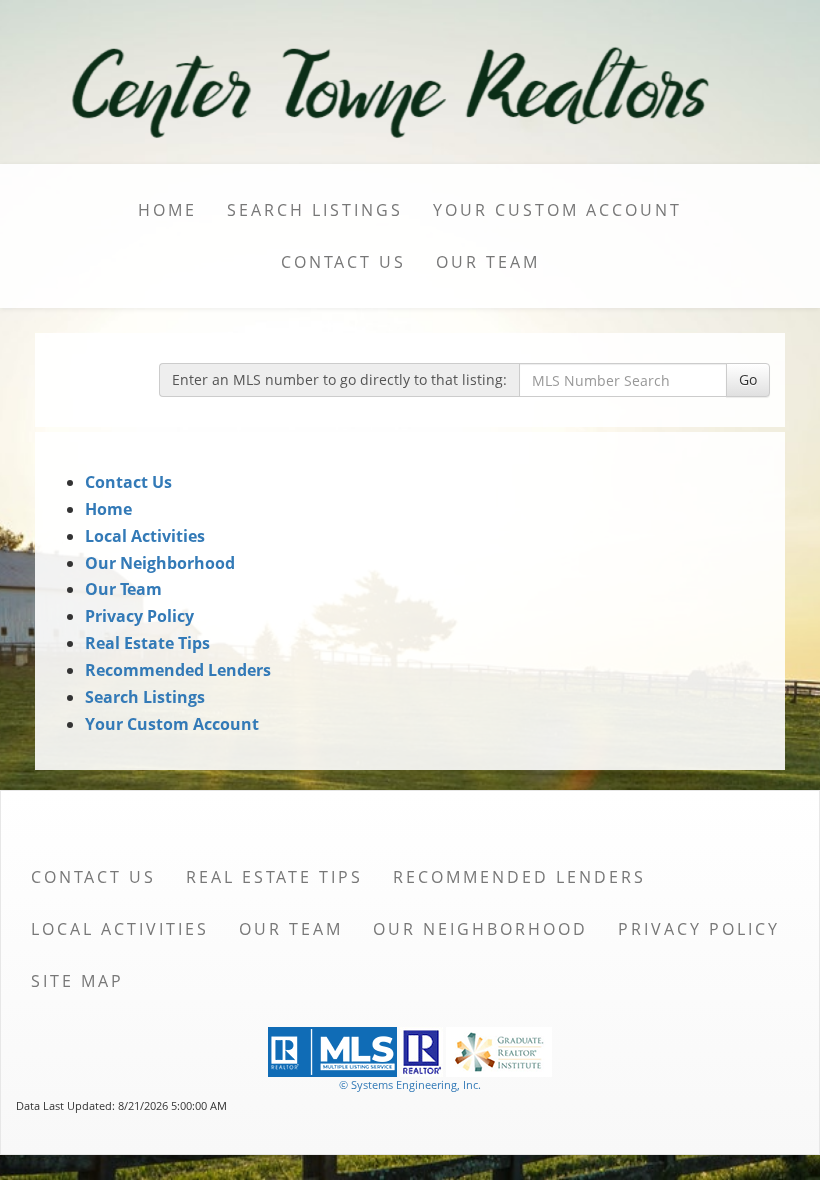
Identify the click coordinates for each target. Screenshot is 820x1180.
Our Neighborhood (160, 563)
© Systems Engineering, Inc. (410, 1084)
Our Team (488, 262)
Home (167, 210)
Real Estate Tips (147, 643)
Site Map (77, 981)
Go (748, 379)
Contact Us (343, 262)
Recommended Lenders (178, 670)
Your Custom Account (557, 210)
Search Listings (315, 210)
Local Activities (145, 536)
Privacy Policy (139, 616)
